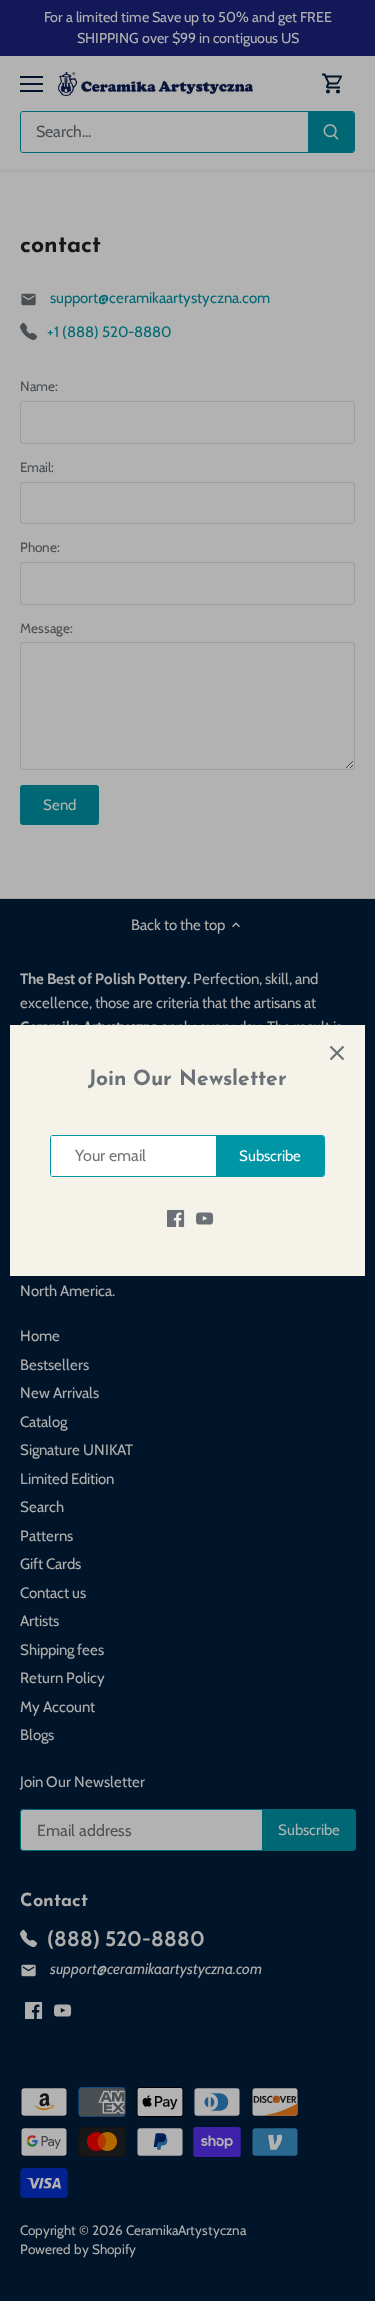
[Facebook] (175, 1217)
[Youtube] (204, 1217)
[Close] (337, 1053)
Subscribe (270, 1156)
